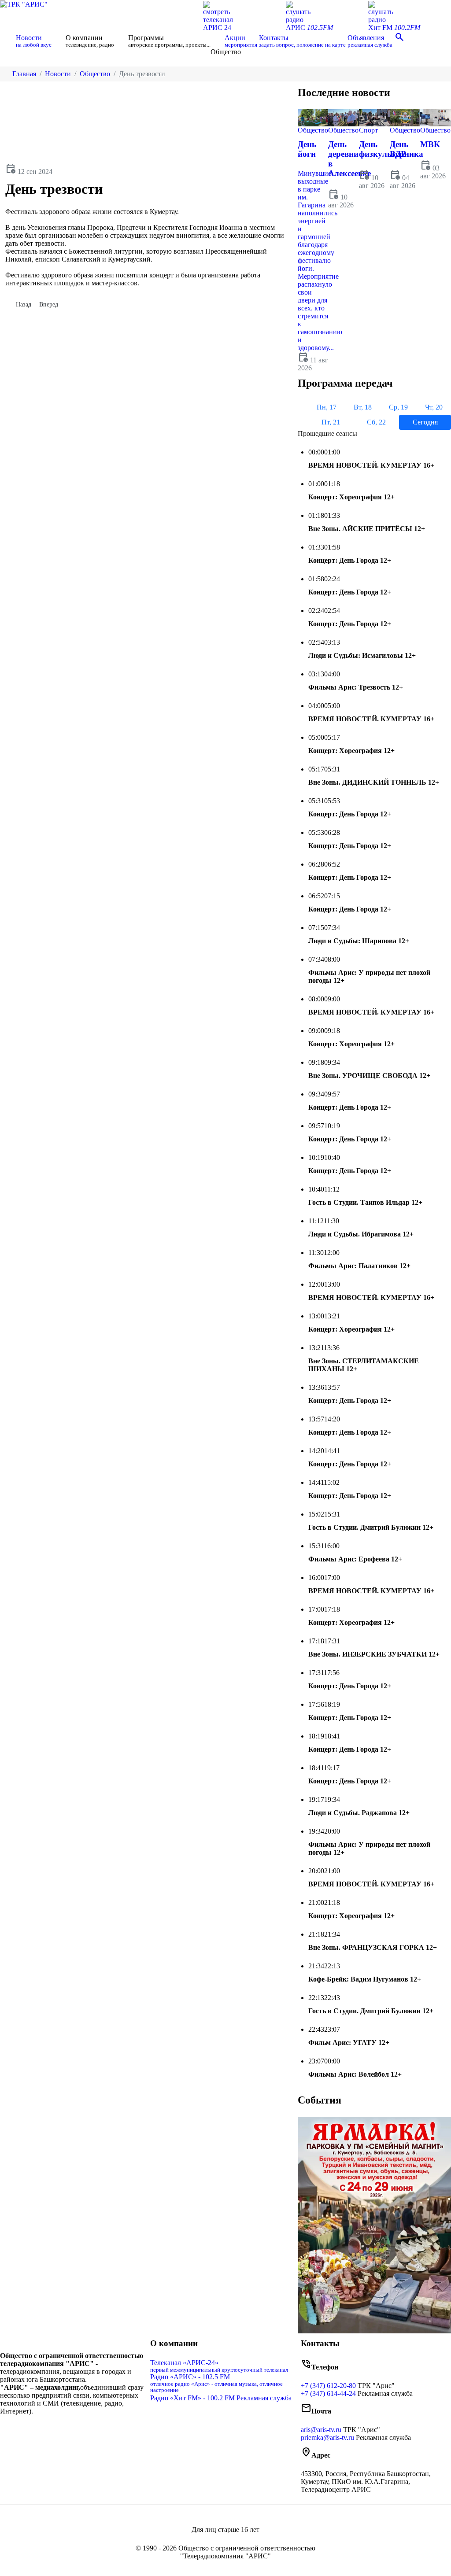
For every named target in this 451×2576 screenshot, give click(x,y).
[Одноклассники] (73, 2430)
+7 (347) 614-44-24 (328, 2393)
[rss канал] (86, 2430)
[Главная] (7, 41)
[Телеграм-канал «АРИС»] (80, 2430)
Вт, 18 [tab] (363, 407)
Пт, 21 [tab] (331, 422)
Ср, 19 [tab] (398, 407)
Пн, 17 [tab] (327, 407)
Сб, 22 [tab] (376, 422)
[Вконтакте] (66, 2430)
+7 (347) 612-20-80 (328, 2386)
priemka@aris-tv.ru (327, 2438)
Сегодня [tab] (425, 422)
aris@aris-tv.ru (321, 2430)
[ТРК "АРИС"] (24, 4)
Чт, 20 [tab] (434, 407)
